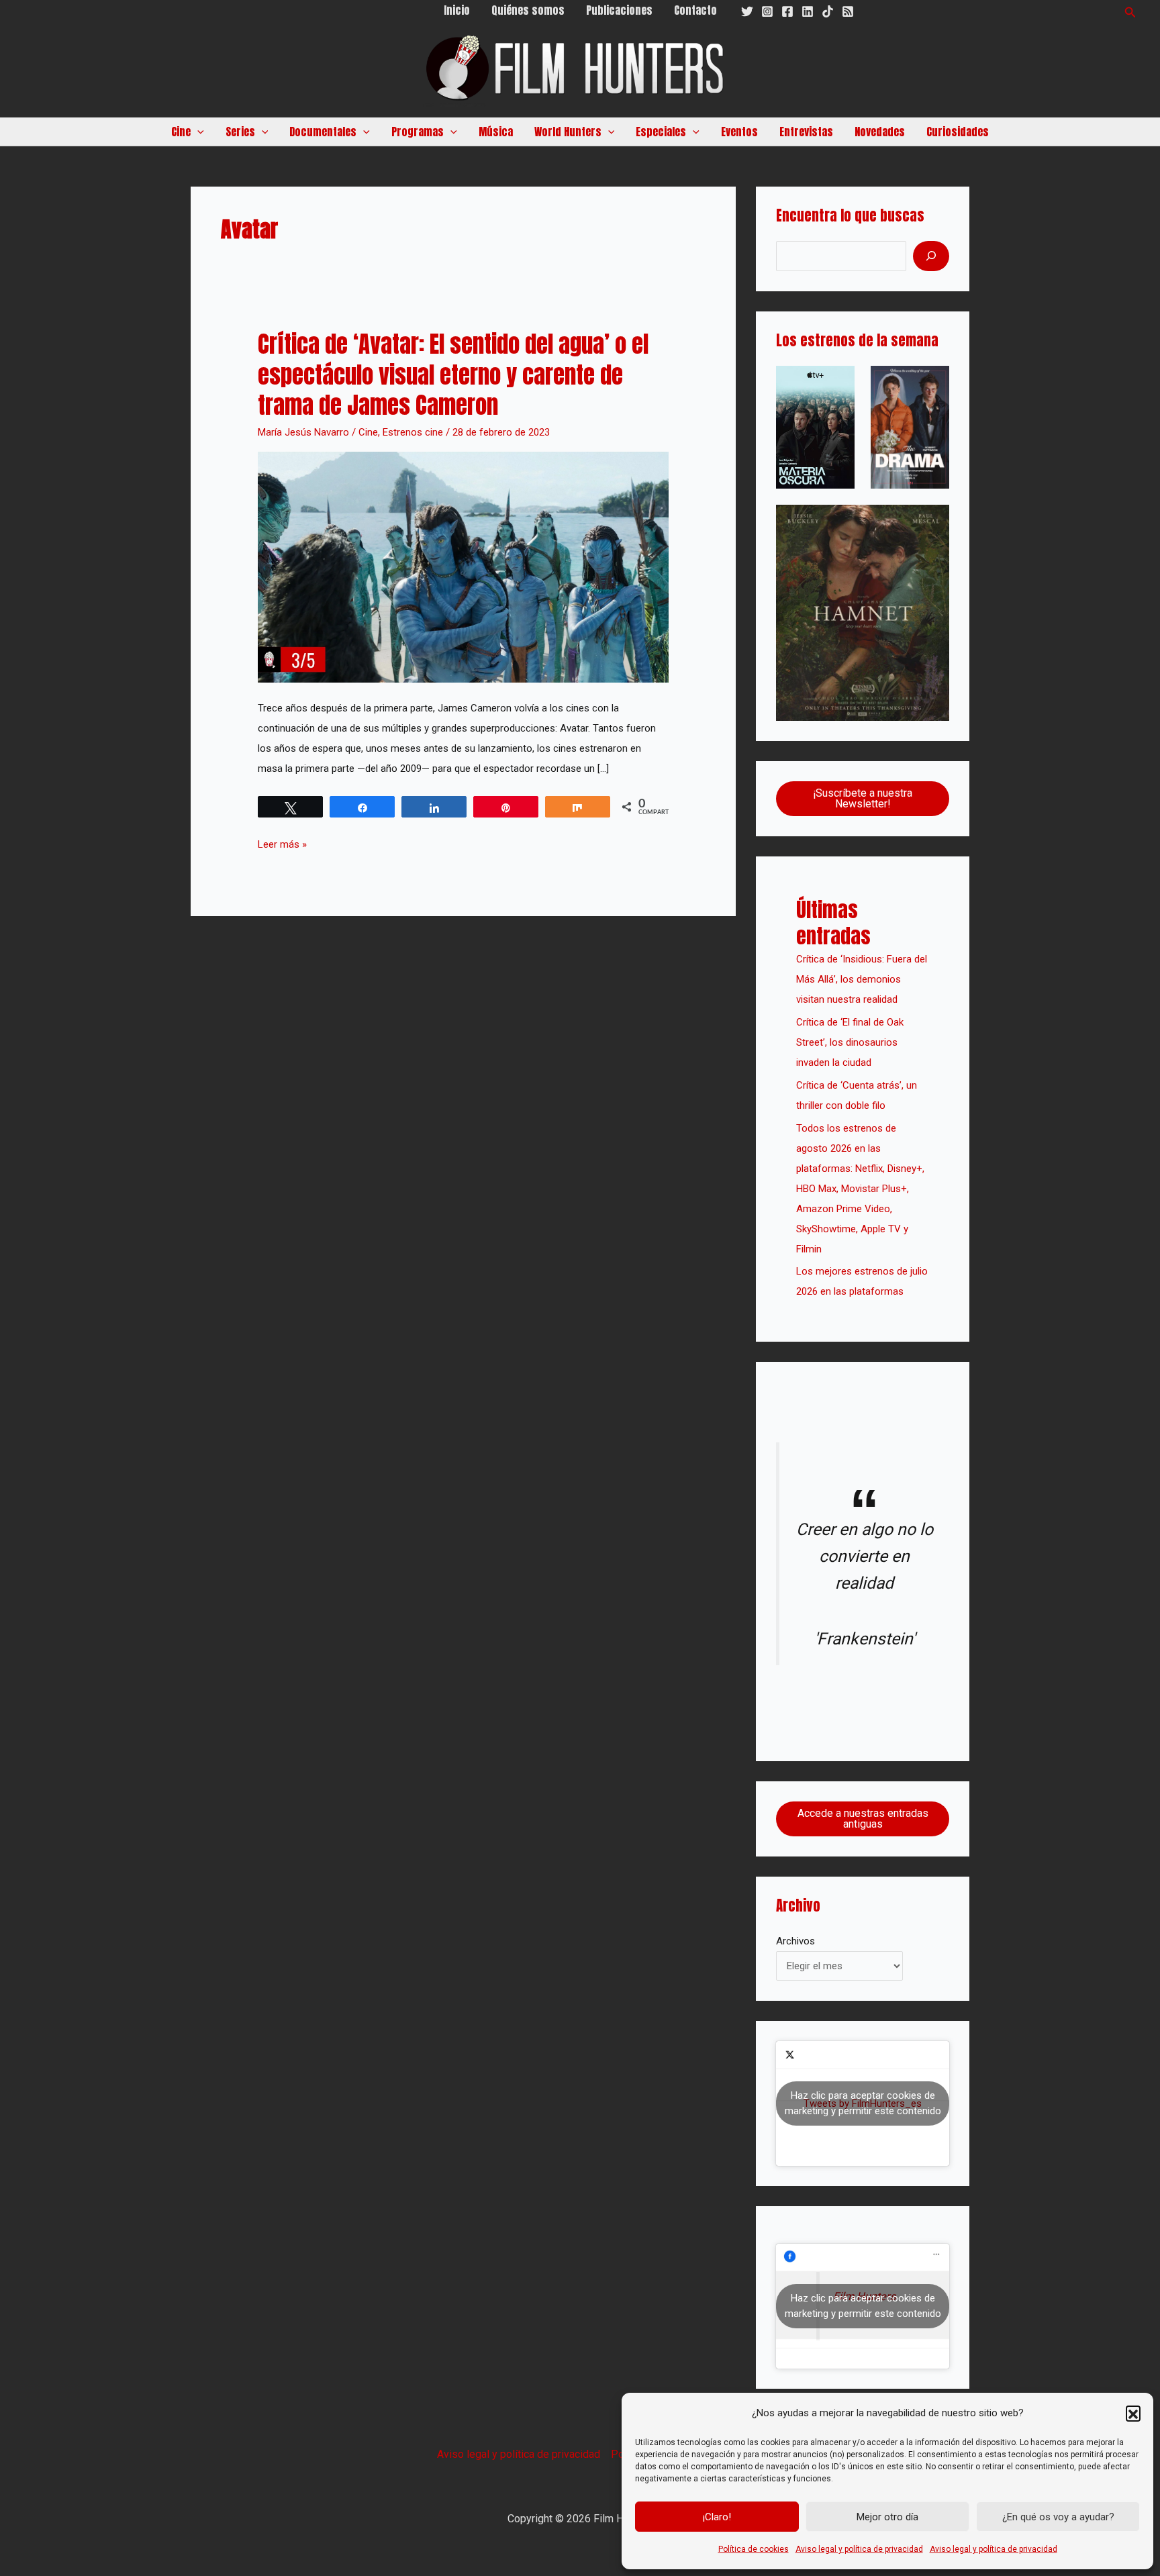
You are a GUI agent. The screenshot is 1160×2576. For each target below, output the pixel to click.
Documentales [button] (323, 132)
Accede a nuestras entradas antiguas (863, 1819)
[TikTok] (828, 11)
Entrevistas (806, 132)
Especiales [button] (661, 132)
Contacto (695, 10)
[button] (1133, 2413)
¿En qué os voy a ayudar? (1058, 2517)
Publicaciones (619, 10)
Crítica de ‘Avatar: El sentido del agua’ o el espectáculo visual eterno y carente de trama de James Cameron (453, 375)
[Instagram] (767, 11)
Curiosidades (958, 132)
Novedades (880, 132)
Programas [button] (418, 132)
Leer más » (282, 842)
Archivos (795, 1941)
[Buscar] (931, 256)
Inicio (457, 10)
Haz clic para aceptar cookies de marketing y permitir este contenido (863, 2103)
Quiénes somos (528, 10)
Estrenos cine (413, 432)
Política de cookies (754, 2549)
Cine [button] (181, 132)
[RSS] (848, 11)
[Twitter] (747, 11)
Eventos (739, 132)
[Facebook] (787, 11)
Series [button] (240, 132)
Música (496, 132)
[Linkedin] (808, 11)
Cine (368, 432)
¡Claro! (717, 2517)
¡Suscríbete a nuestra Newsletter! (863, 798)
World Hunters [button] (568, 132)
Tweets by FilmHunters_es (863, 2103)
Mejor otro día (887, 2517)
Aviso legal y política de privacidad (859, 2549)
